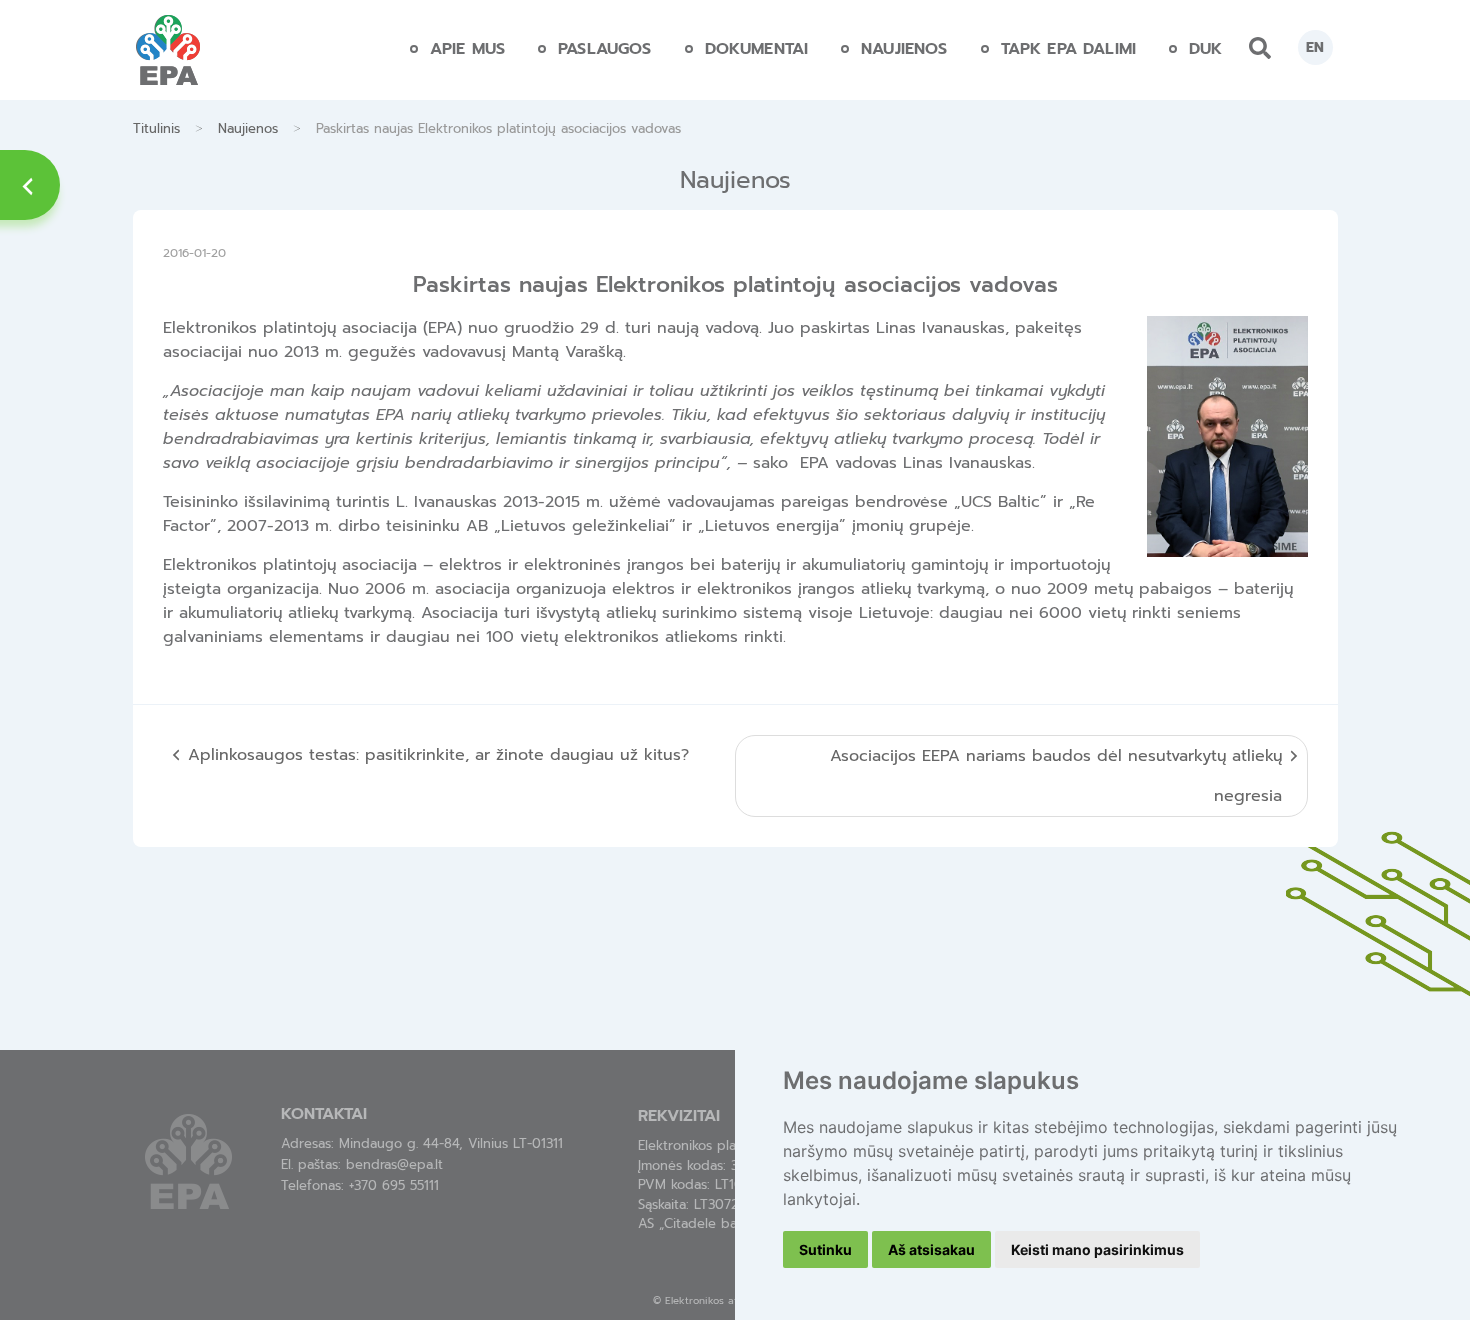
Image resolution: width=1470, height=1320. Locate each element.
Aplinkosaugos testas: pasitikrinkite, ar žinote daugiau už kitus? (438, 755)
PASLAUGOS (604, 49)
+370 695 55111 (394, 1185)
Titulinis (156, 128)
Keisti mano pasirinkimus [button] (1097, 1249)
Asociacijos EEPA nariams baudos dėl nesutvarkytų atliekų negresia (1056, 776)
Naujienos (248, 128)
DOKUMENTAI (757, 49)
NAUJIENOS (904, 49)
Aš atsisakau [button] (931, 1249)
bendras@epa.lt (394, 1164)
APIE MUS (467, 49)
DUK (1205, 49)
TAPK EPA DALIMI (1068, 49)
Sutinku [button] (825, 1249)
